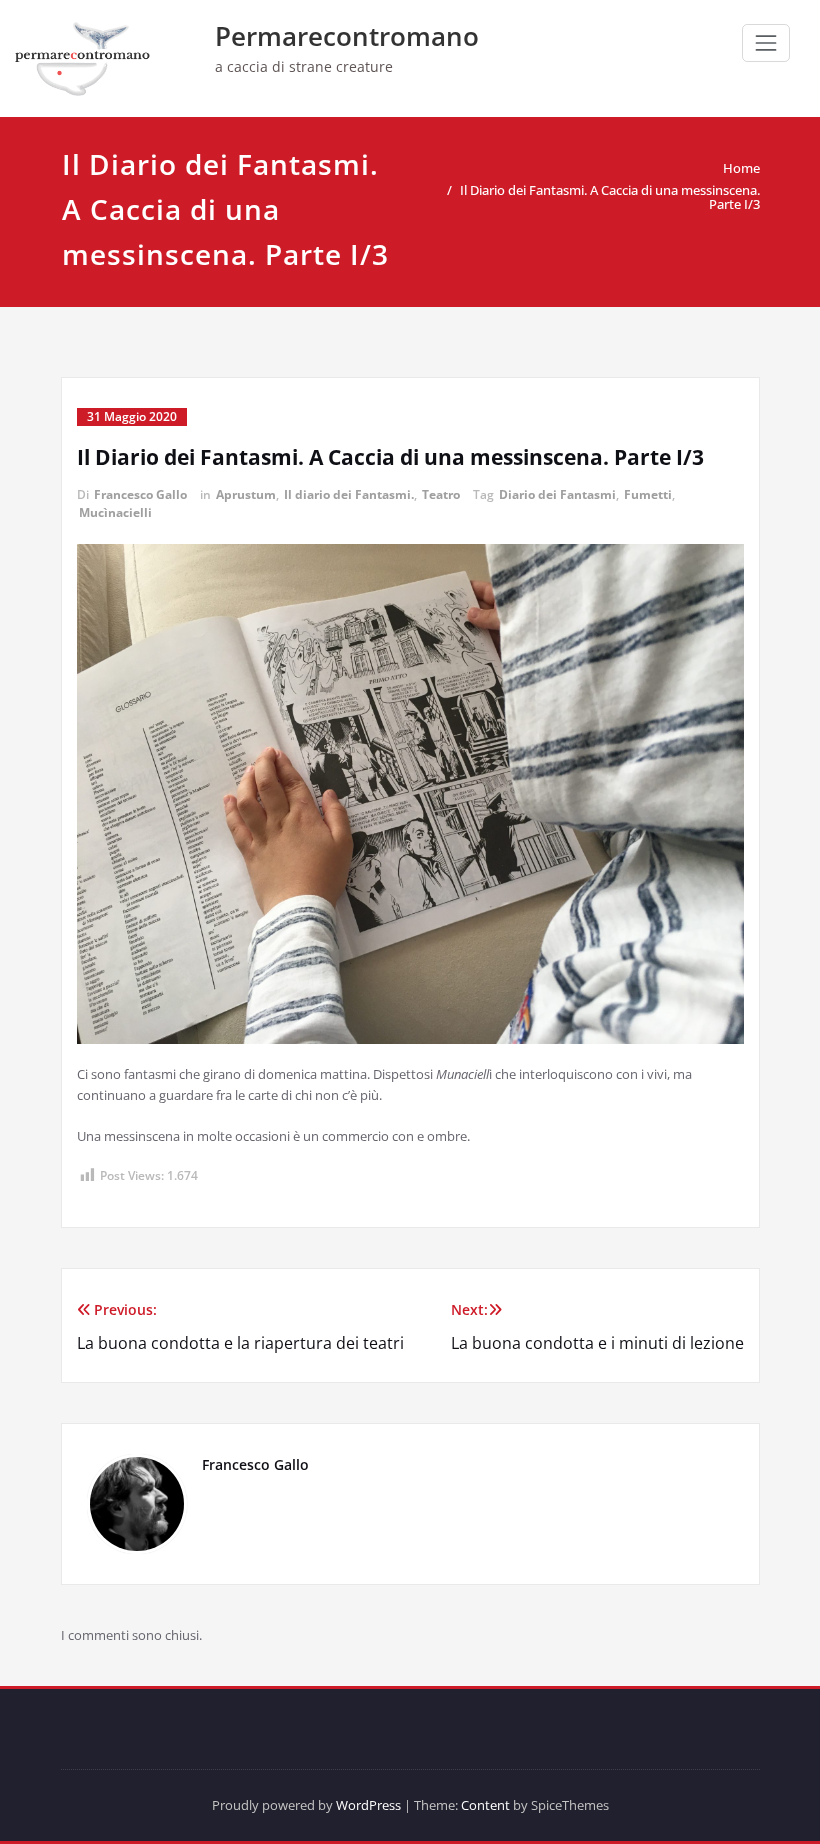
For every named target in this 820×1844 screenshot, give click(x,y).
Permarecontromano (347, 36)
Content (485, 1805)
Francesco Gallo (140, 494)
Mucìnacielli (115, 512)
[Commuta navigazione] (766, 43)
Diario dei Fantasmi (557, 494)
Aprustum (246, 494)
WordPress (368, 1805)
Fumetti (648, 494)
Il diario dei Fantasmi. (349, 494)
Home (741, 168)
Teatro (441, 494)
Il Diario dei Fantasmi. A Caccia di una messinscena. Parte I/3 (610, 197)
